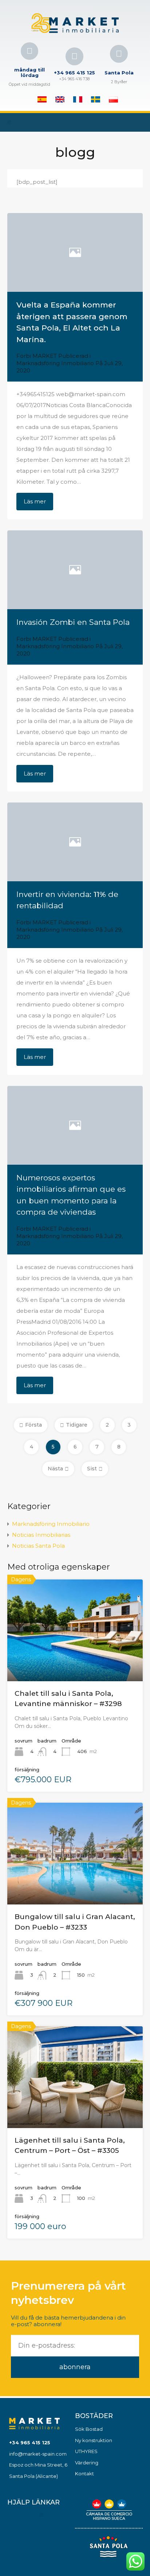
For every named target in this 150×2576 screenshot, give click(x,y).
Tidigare (77, 1425)
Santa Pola (119, 73)
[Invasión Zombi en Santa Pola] (75, 570)
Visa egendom (75, 1660)
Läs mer (35, 501)
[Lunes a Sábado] (29, 51)
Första (33, 1425)
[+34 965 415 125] (74, 56)
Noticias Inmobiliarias (41, 1535)
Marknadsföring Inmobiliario (55, 363)
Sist (92, 1469)
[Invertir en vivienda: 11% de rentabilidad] (75, 842)
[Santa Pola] (119, 54)
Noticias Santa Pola (38, 1546)
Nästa (55, 1469)
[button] (9, 122)
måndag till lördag (29, 73)
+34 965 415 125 (74, 73)
